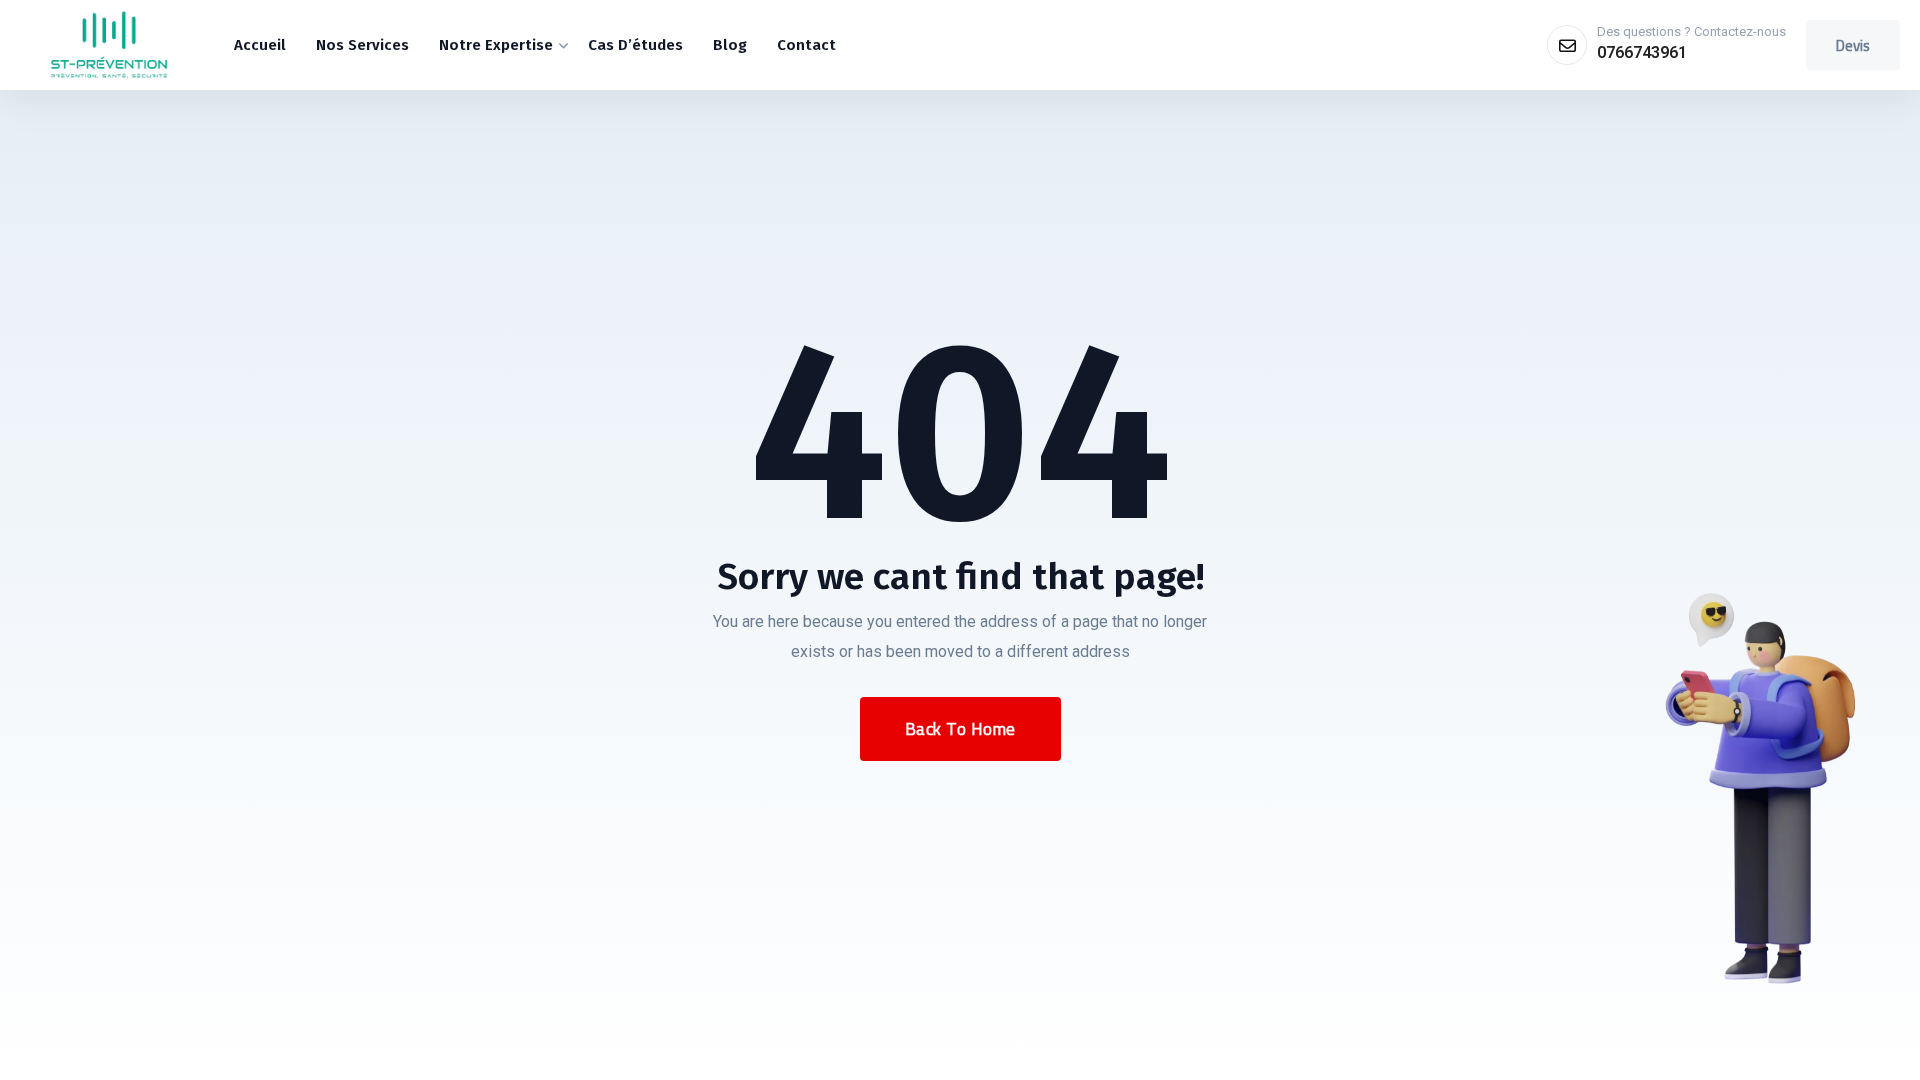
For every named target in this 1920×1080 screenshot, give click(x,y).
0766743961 (1642, 52)
